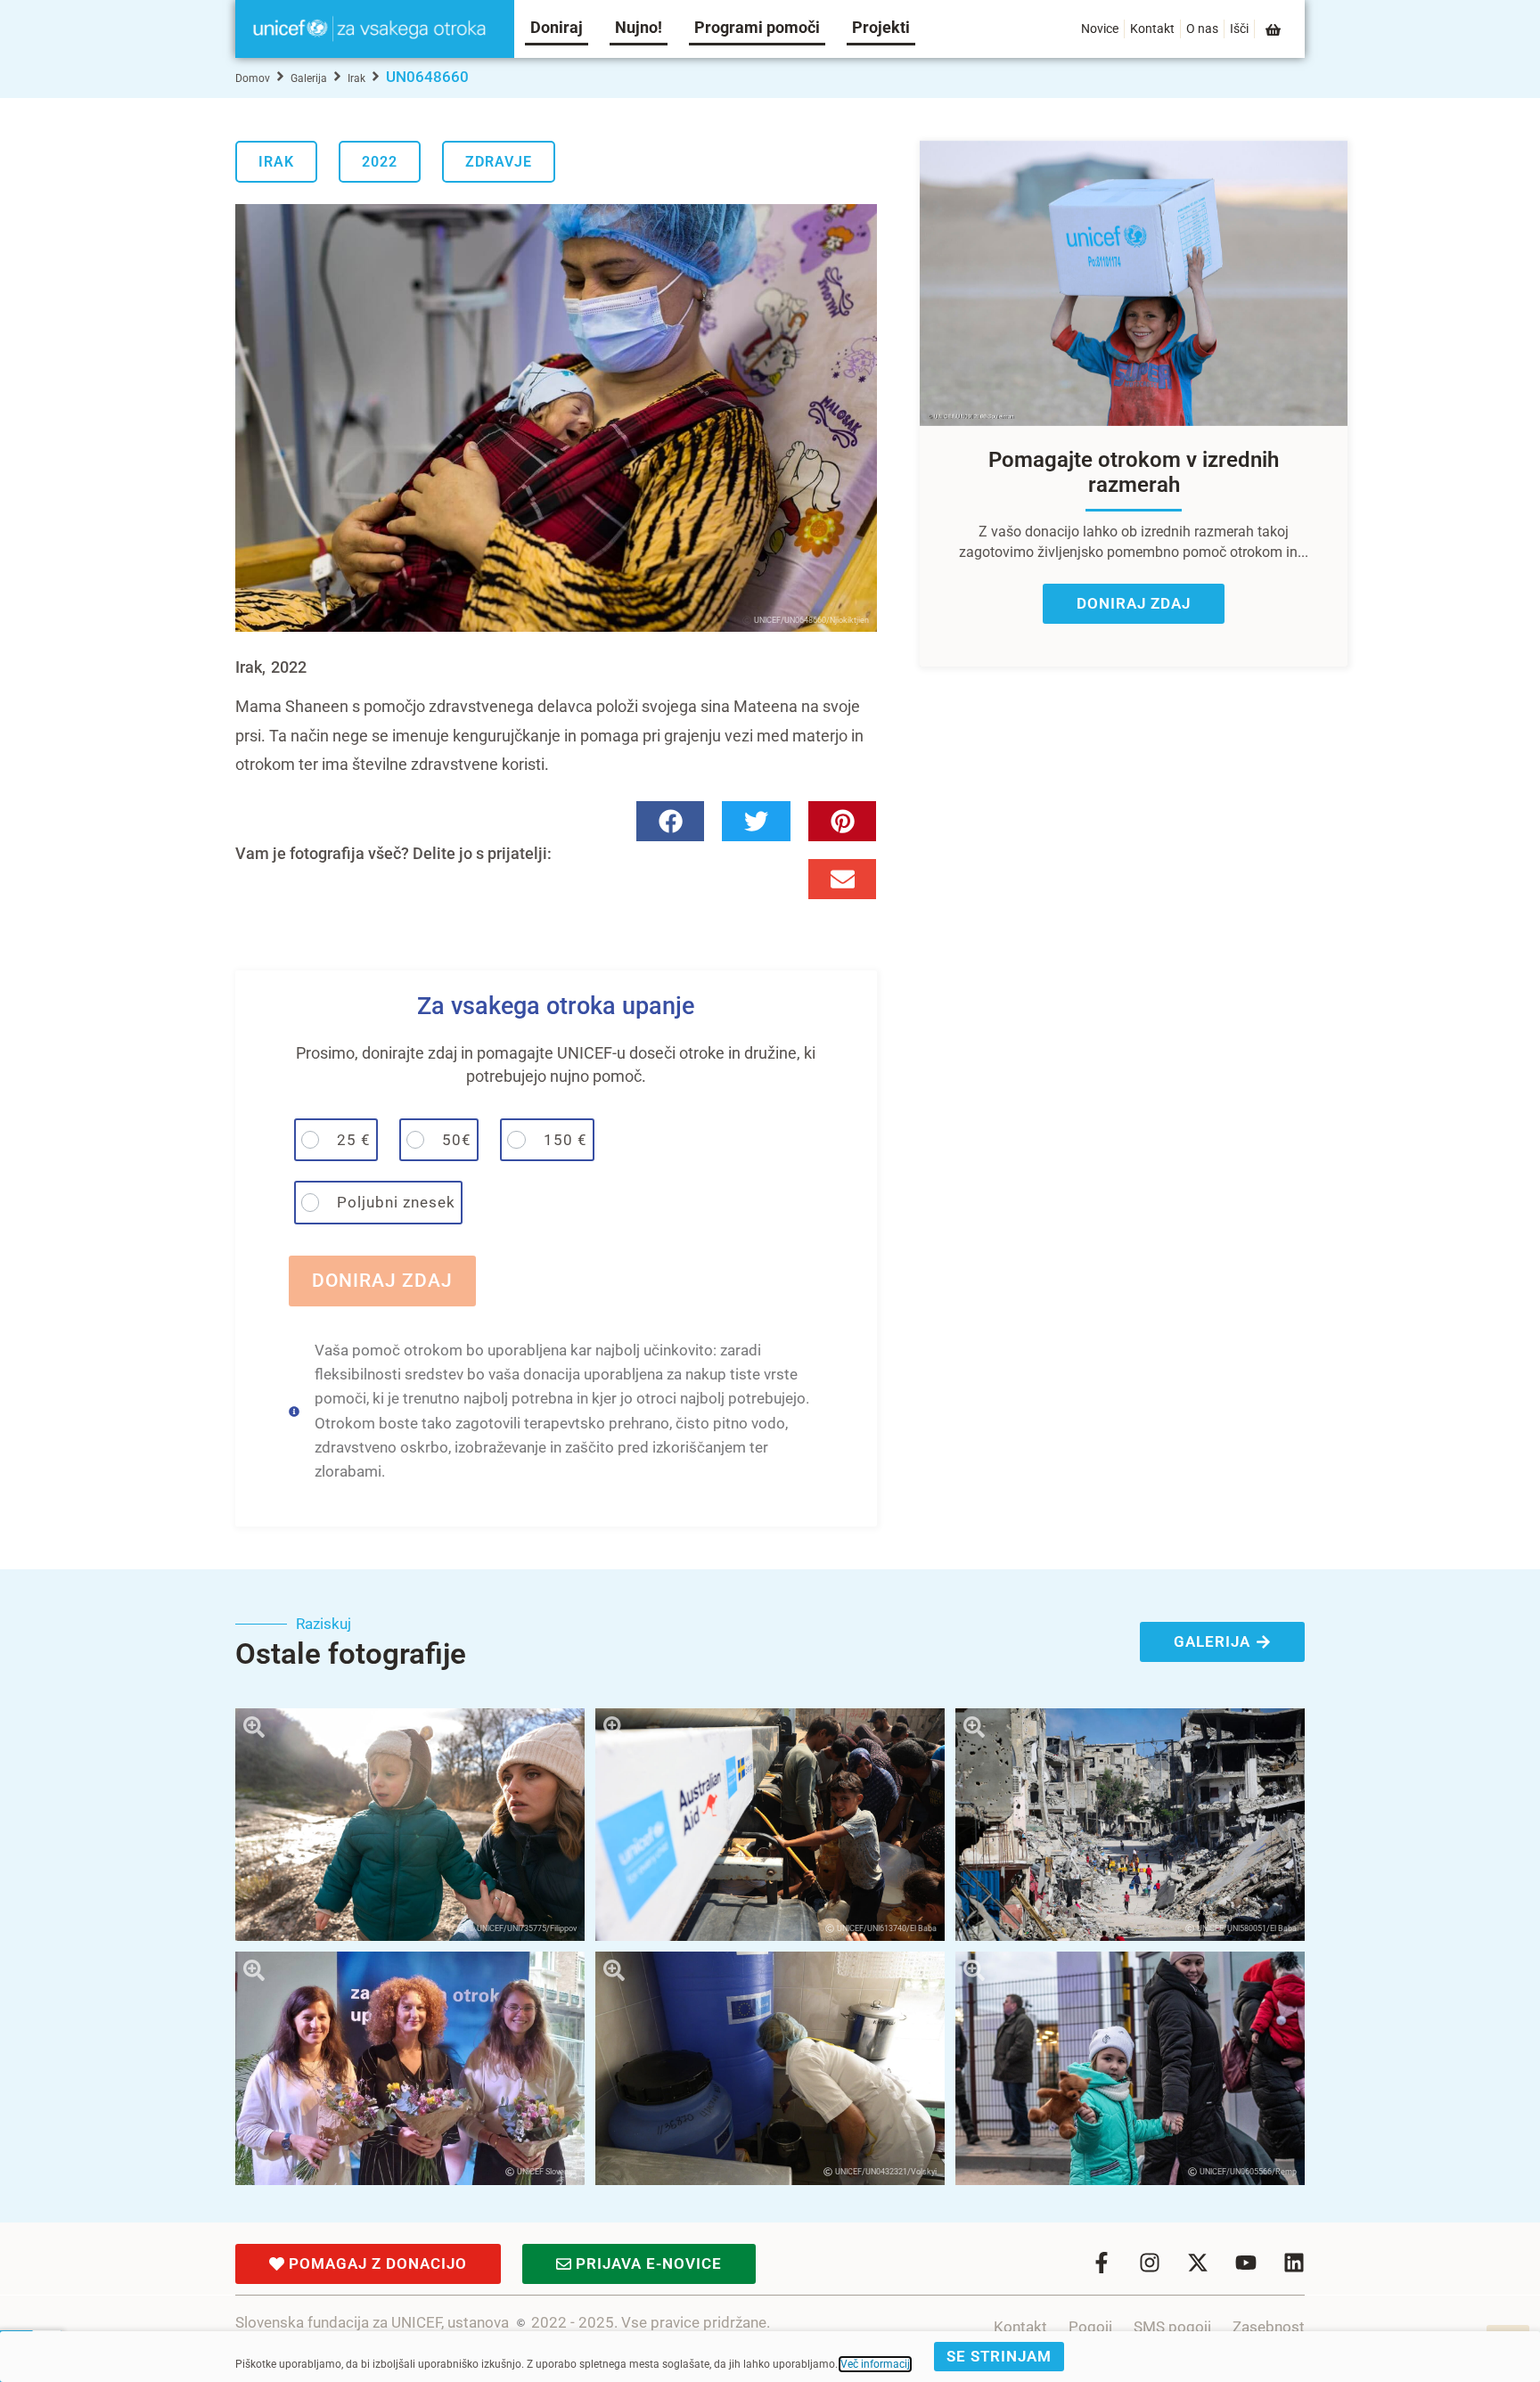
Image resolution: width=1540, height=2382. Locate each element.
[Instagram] (1150, 2263)
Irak (356, 78)
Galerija (309, 78)
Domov (253, 78)
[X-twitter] (1198, 2263)
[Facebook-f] (1102, 2263)
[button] (671, 821)
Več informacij (875, 2364)
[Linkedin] (1294, 2263)
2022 (380, 162)
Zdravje (499, 162)
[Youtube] (1246, 2263)
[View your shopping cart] (1274, 30)
